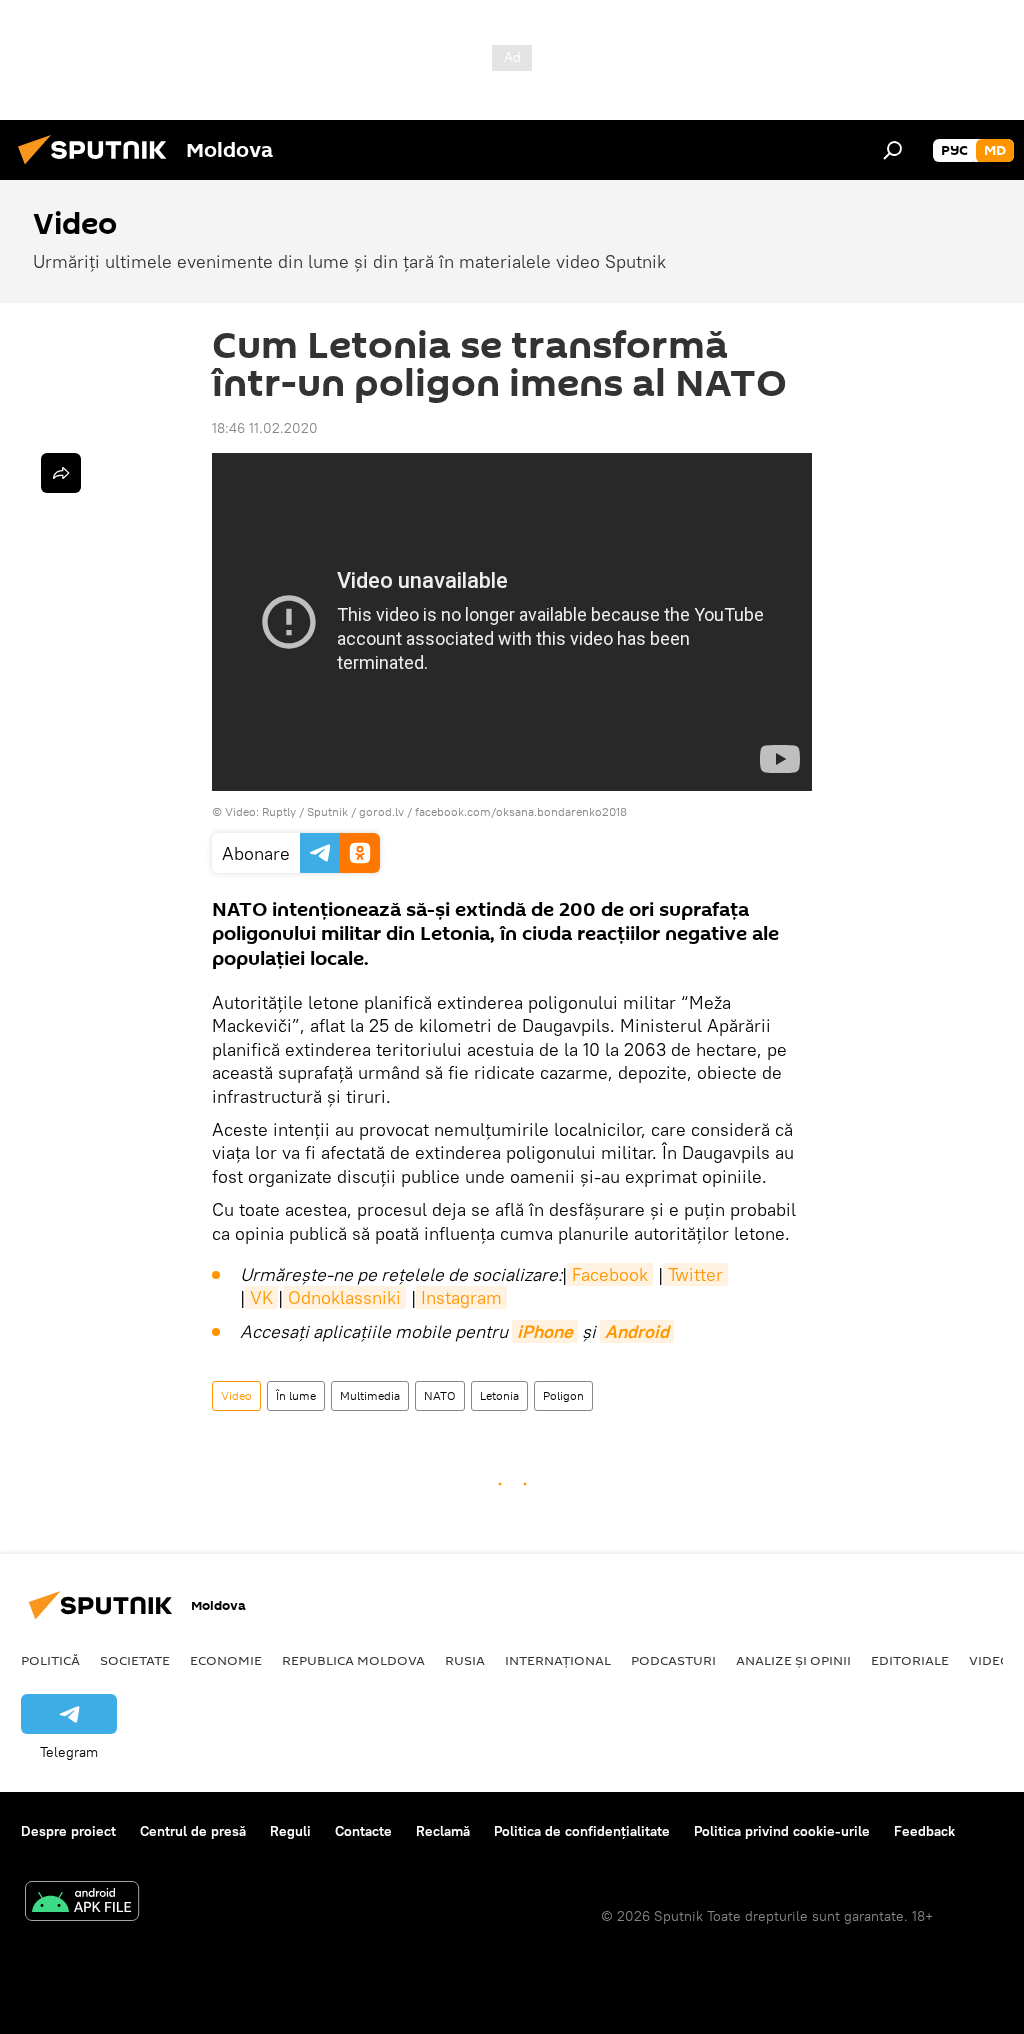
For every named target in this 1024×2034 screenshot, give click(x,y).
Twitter (695, 1274)
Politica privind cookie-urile (782, 1831)
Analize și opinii (793, 1660)
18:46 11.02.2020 (265, 428)
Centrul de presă (193, 1831)
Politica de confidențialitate (582, 1831)
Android (637, 1331)
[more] (61, 473)
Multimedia (370, 1395)
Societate (135, 1660)
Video (236, 1395)
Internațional (558, 1660)
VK (261, 1297)
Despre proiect (68, 1831)
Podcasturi (673, 1660)
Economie (226, 1660)
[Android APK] (82, 1903)
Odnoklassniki (344, 1297)
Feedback (924, 1831)
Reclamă (443, 1831)
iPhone (545, 1331)
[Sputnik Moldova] (98, 167)
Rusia (465, 1660)
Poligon (563, 1395)
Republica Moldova (353, 1660)
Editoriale (910, 1660)
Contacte (363, 1831)
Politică (50, 1660)
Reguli (290, 1831)
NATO (440, 1395)
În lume (296, 1395)
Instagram (461, 1297)
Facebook (610, 1274)
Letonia (499, 1395)
